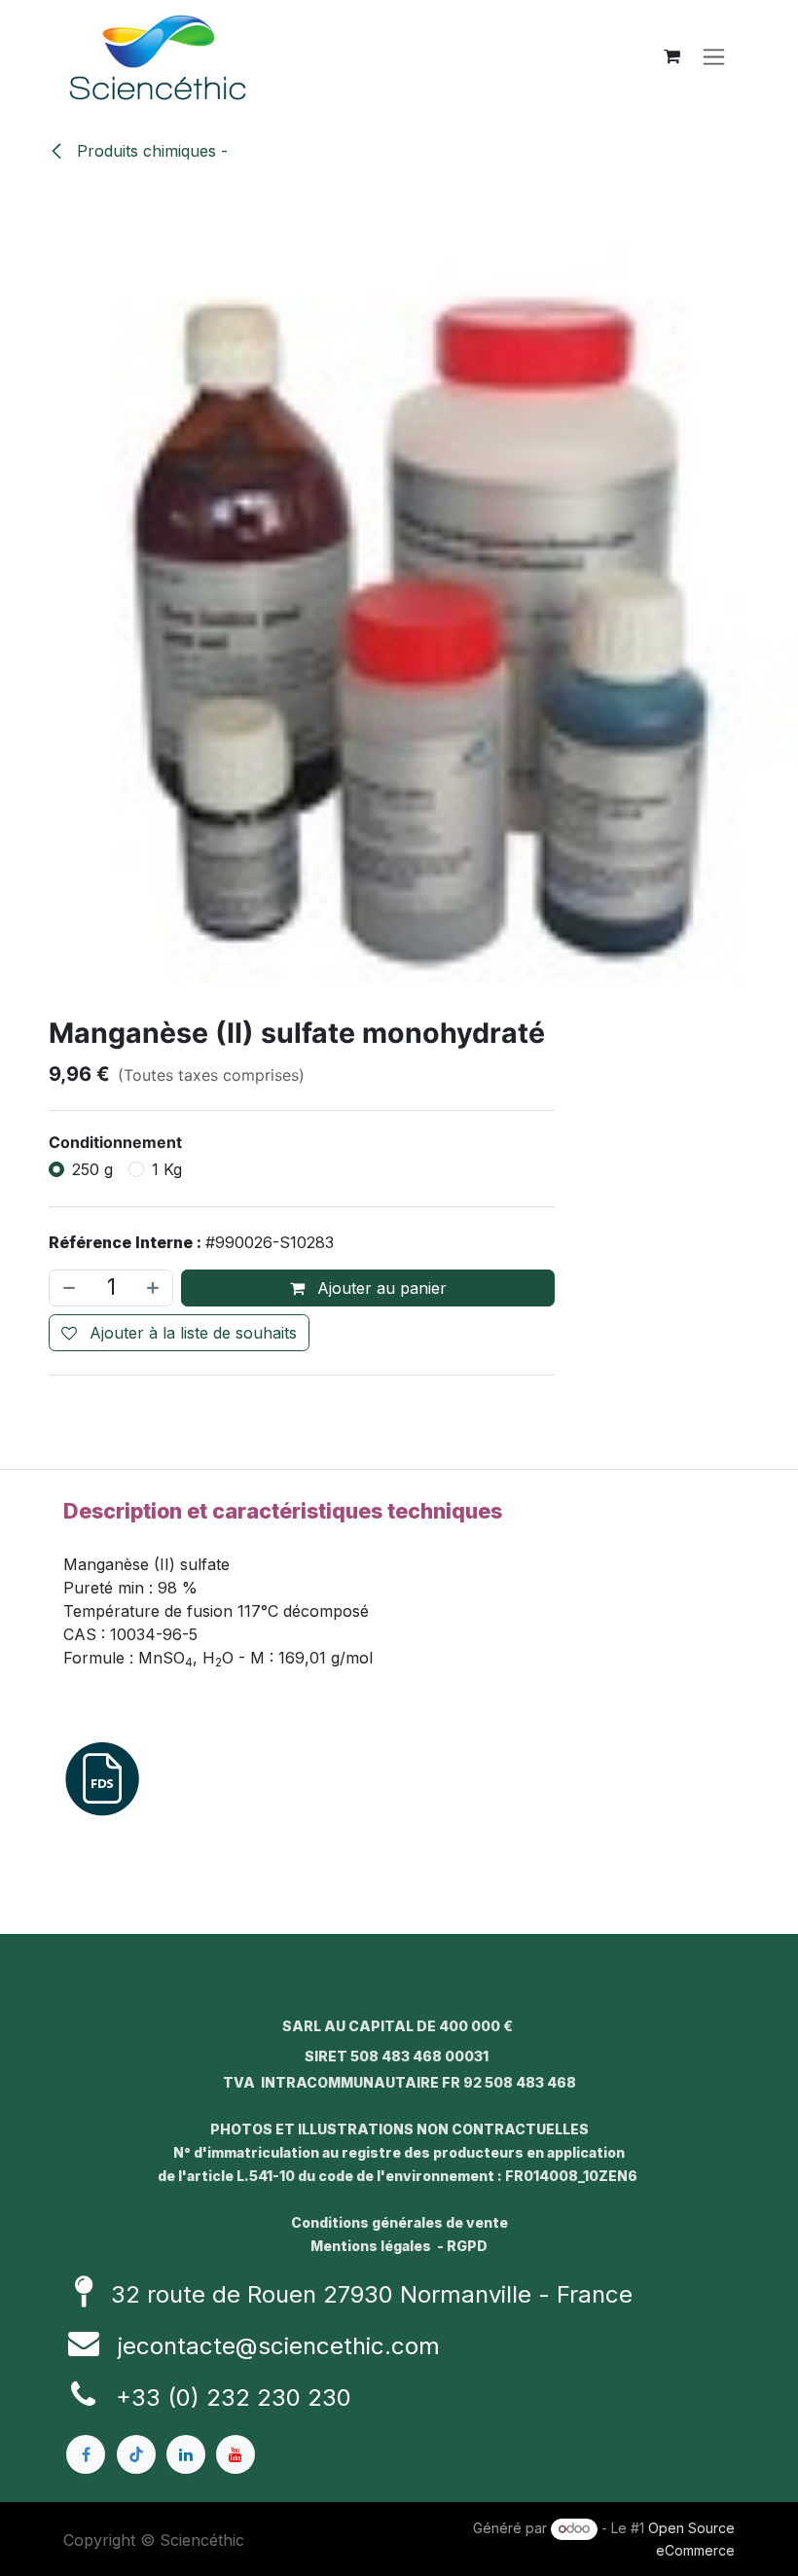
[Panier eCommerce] (671, 56)
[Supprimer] (67, 1288)
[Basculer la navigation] (714, 57)
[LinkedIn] (186, 2454)
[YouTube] (236, 2454)
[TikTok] (136, 2454)
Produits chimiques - (150, 151)
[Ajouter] (155, 1288)
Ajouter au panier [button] (380, 1288)
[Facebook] (86, 2454)
